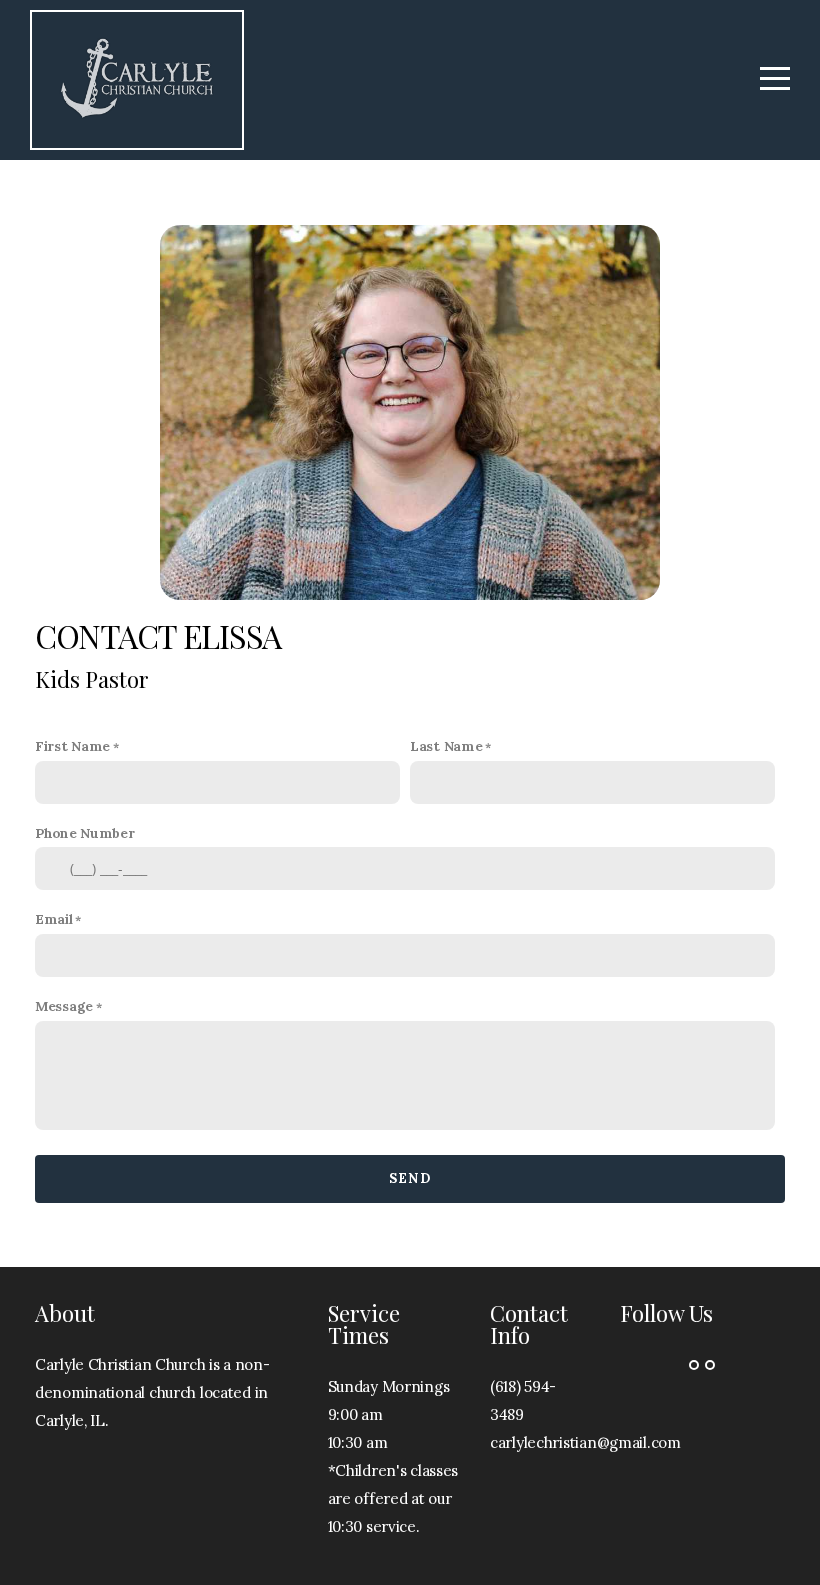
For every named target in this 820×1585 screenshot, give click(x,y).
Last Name (446, 746)
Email (54, 919)
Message (64, 1006)
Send (410, 1178)
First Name (72, 746)
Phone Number (85, 833)
